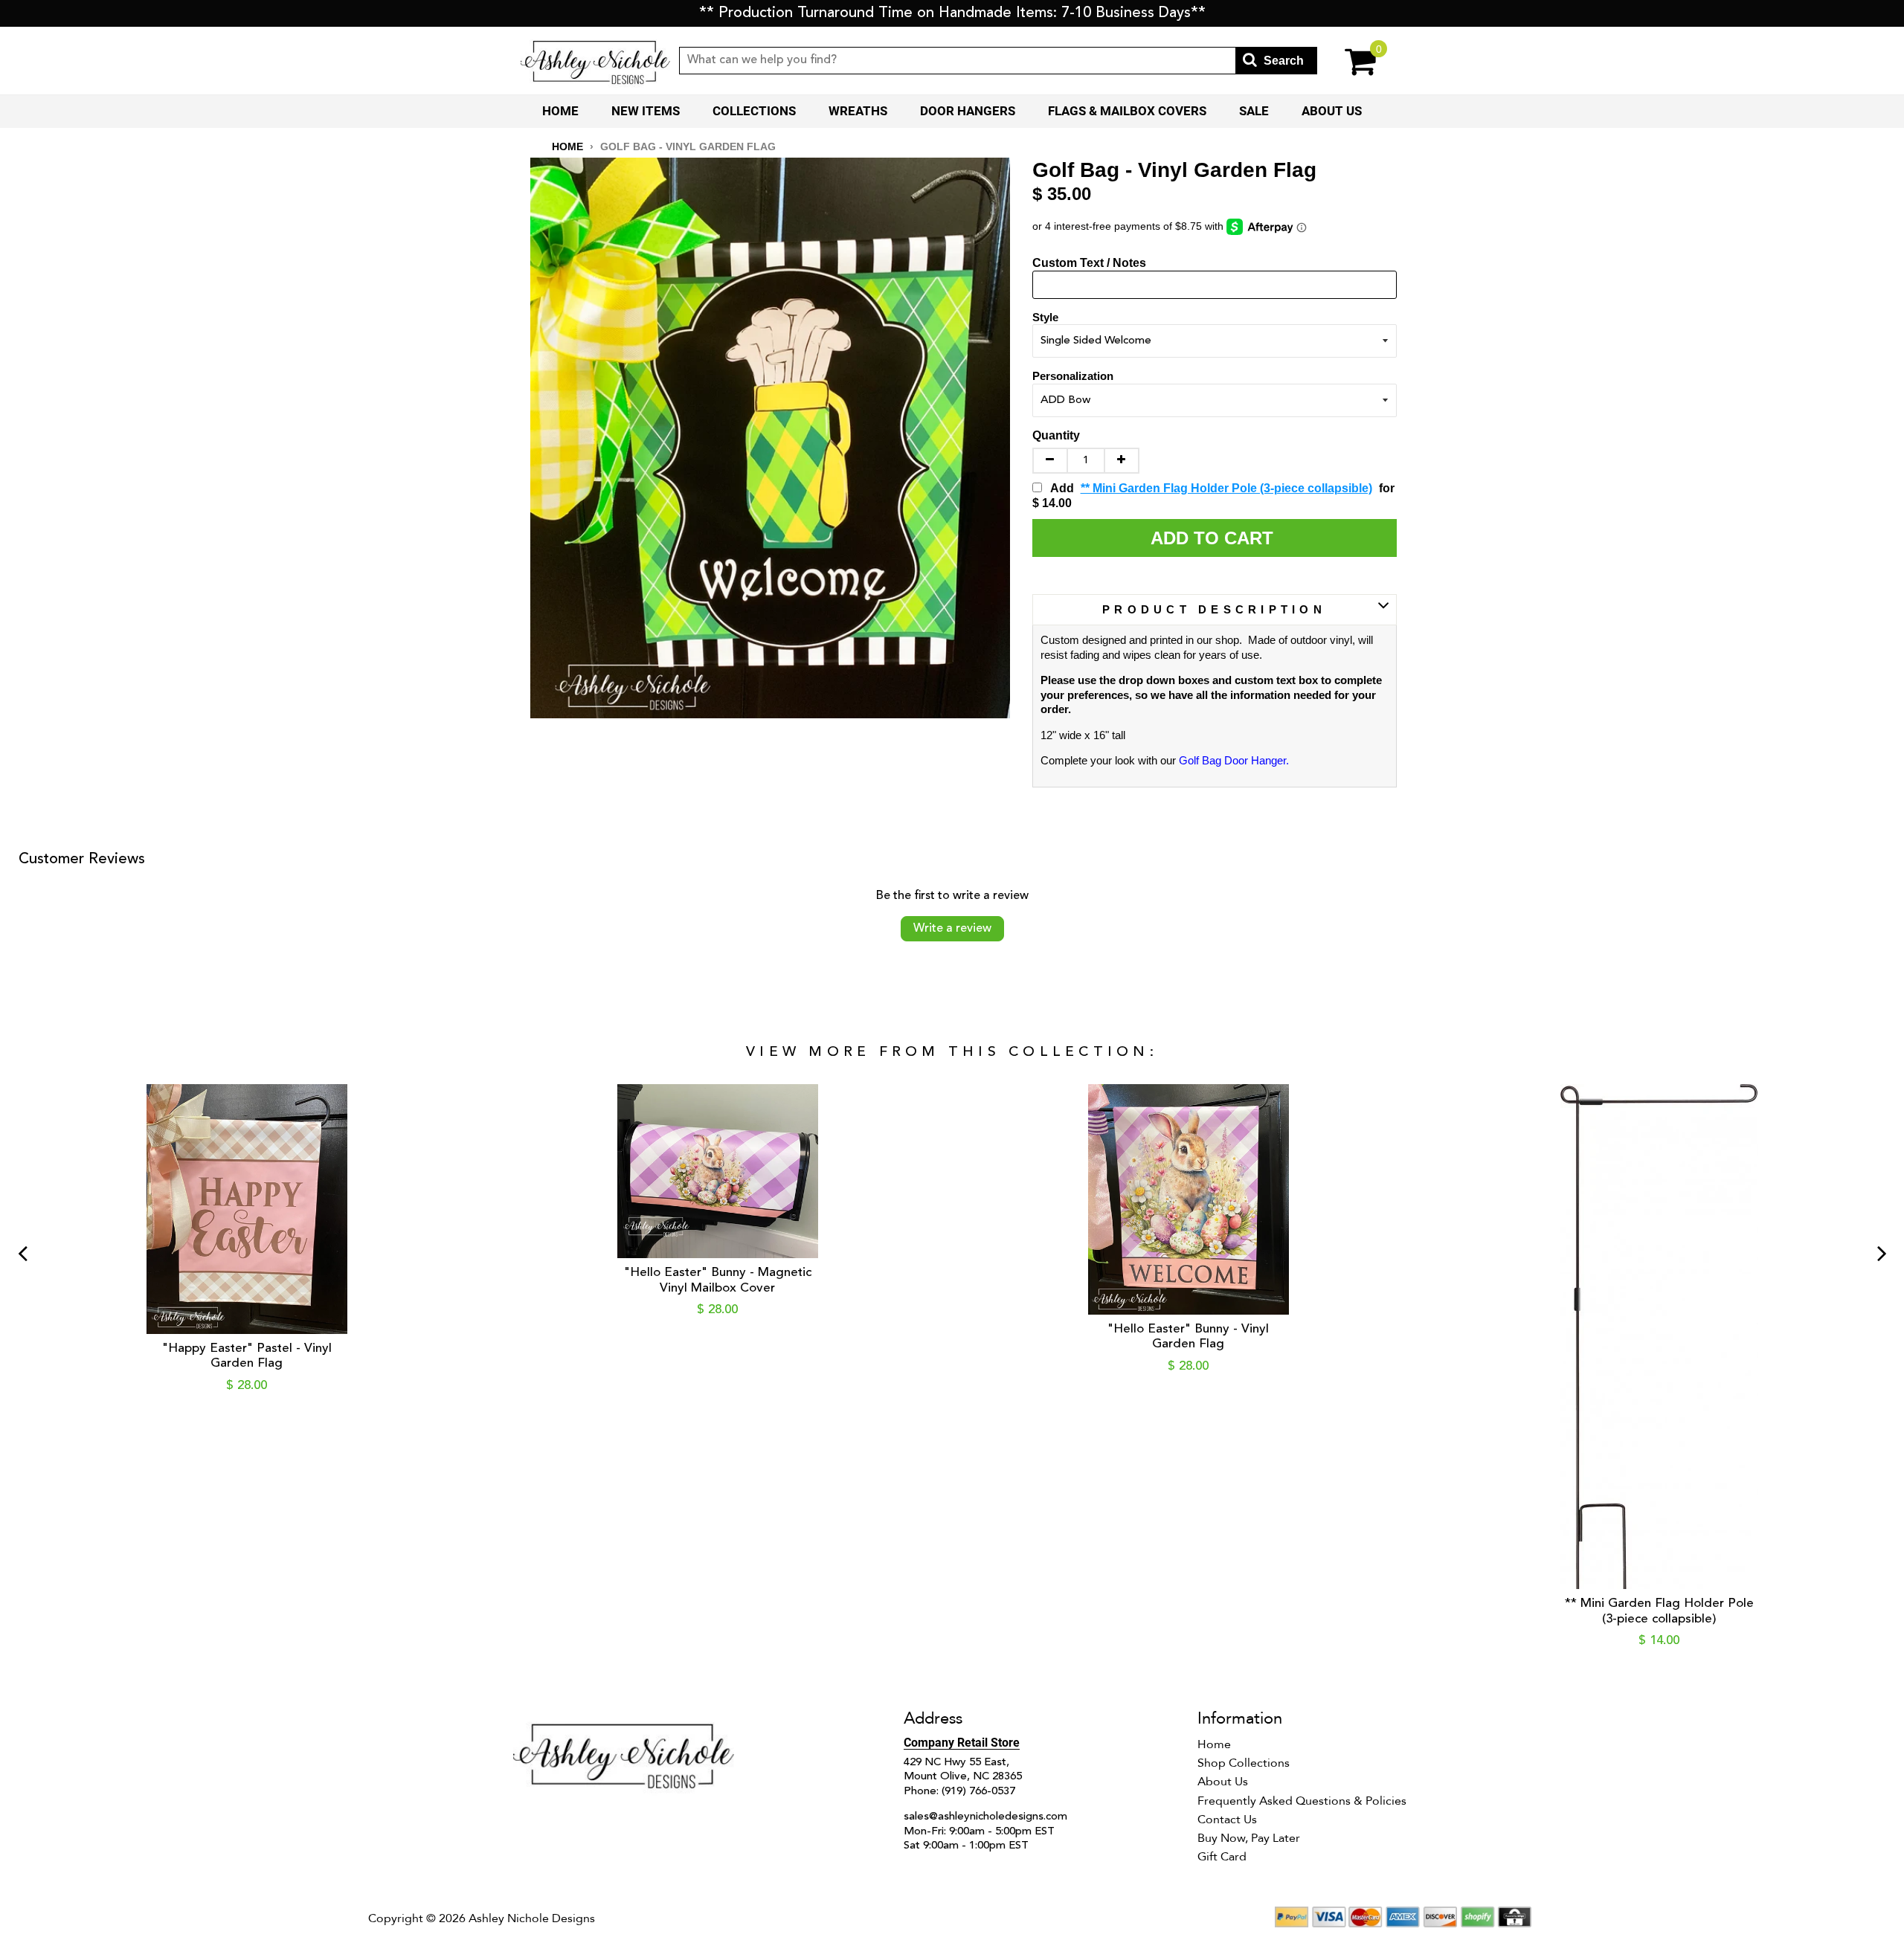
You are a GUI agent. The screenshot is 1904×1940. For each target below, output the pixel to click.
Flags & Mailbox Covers (1127, 111)
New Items (646, 111)
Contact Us (1227, 1820)
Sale (1254, 111)
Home (560, 111)
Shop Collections (1244, 1763)
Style (1045, 317)
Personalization (1073, 376)
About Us (1332, 111)
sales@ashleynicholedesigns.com (985, 1817)
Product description (1214, 609)
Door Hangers (968, 111)
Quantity (1056, 435)
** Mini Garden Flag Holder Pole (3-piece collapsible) (1226, 488)
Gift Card (1222, 1857)
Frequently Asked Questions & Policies (1302, 1801)
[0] (1350, 61)
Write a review (952, 929)
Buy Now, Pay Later (1249, 1838)
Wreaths (858, 111)
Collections (754, 111)
